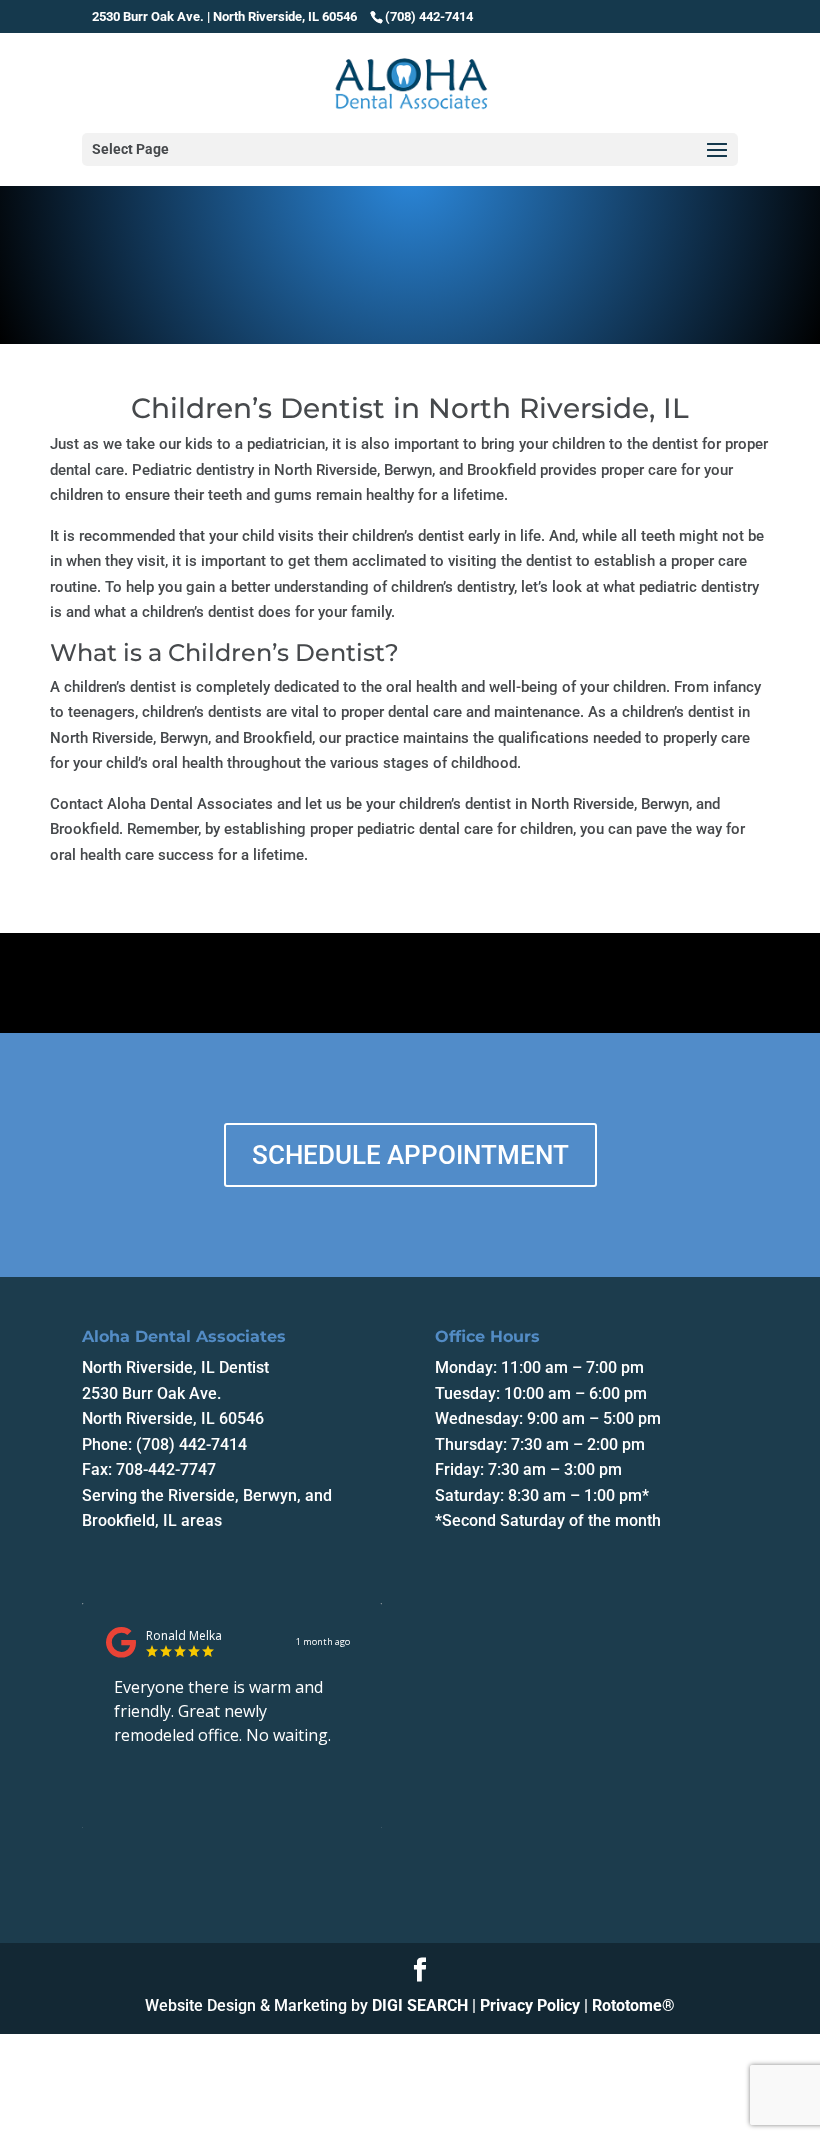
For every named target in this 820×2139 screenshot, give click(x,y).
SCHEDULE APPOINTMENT (410, 1155)
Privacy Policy (530, 2005)
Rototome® (633, 2005)
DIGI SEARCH (420, 2005)
